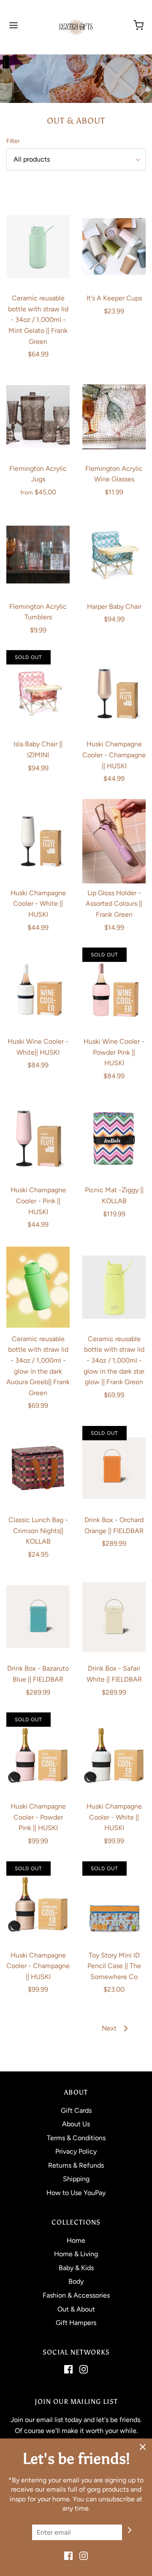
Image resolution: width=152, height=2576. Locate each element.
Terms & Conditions (76, 2138)
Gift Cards (76, 2110)
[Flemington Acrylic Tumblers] (38, 555)
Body (76, 2281)
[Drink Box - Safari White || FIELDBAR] (114, 1617)
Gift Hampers (76, 2323)
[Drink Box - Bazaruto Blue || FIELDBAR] (38, 1617)
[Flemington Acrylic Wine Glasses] (114, 417)
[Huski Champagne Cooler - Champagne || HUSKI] (114, 692)
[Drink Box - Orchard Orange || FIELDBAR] (114, 1468)
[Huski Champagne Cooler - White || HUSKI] (38, 841)
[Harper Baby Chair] (114, 555)
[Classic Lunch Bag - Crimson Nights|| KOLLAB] (38, 1468)
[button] (76, 159)
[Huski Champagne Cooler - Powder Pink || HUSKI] (38, 1755)
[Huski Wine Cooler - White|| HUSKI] (38, 990)
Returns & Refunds (76, 2165)
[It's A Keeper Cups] (114, 246)
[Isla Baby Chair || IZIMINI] (38, 692)
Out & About (76, 2309)
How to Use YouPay (76, 2193)
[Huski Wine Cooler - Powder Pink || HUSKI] (114, 990)
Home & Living (76, 2254)
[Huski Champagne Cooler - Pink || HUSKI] (38, 1138)
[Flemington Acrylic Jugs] (38, 417)
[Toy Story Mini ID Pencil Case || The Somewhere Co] (114, 1904)
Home (76, 2240)
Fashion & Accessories (76, 2295)
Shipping (76, 2179)
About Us (76, 2124)
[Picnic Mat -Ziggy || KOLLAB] (114, 1138)
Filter (13, 141)
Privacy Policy (76, 2151)
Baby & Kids (76, 2268)
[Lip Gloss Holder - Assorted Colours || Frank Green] (114, 841)
